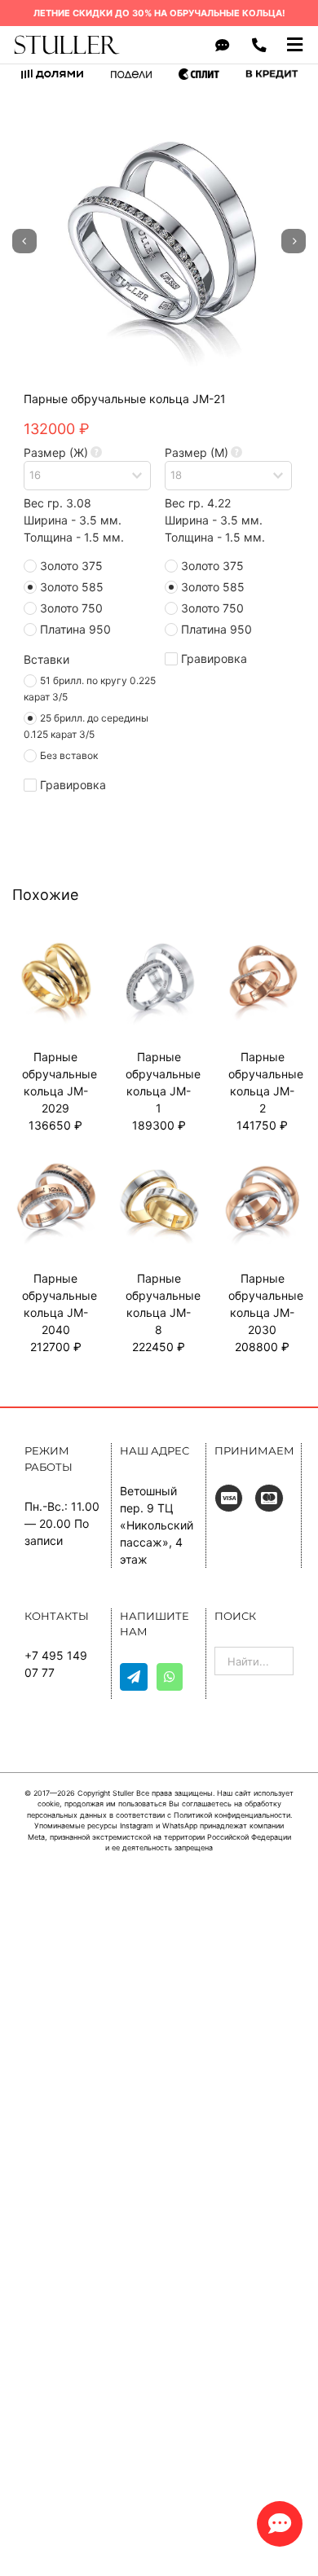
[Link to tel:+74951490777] (260, 45)
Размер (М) (197, 452)
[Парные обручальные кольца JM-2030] (262, 1163)
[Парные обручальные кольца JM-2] (262, 940)
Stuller (123, 1793)
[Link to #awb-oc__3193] (280, 2524)
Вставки (46, 659)
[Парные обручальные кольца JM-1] (159, 940)
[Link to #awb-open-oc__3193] (222, 45)
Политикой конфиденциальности (232, 1815)
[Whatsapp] (170, 1677)
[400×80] (67, 39)
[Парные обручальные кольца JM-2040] (56, 1163)
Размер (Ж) (56, 452)
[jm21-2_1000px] (159, 241)
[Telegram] (134, 1677)
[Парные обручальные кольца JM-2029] (56, 940)
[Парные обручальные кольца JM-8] (159, 1163)
